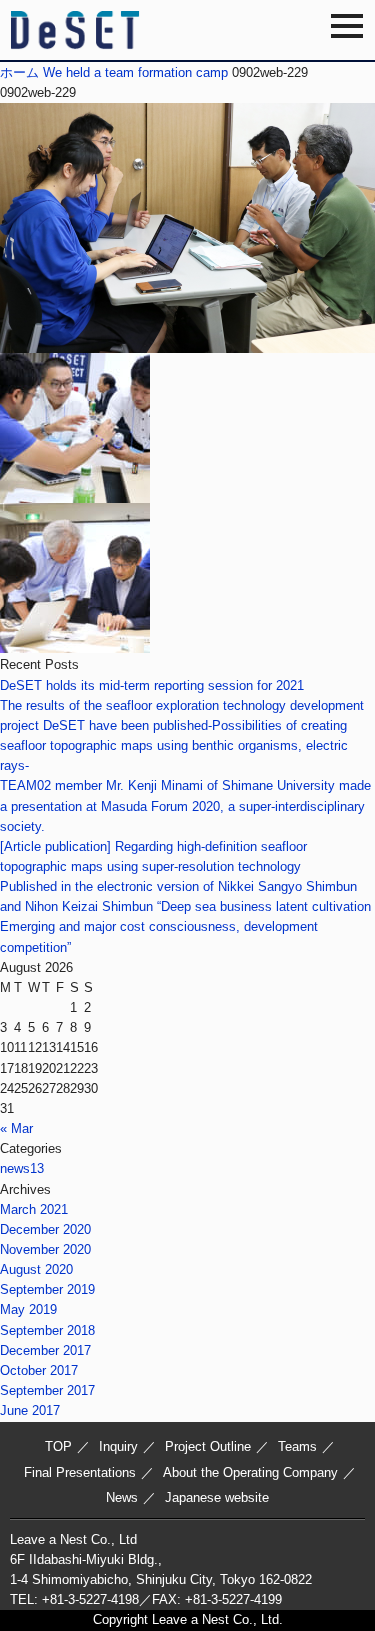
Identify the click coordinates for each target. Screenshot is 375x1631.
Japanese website (217, 1497)
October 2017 (39, 1370)
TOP (58, 1446)
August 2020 (36, 1269)
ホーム (19, 72)
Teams (297, 1446)
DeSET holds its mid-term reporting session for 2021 (152, 685)
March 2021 (34, 1209)
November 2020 (45, 1249)
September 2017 (47, 1390)
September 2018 (47, 1330)
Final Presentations (80, 1472)
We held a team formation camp (135, 72)
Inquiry (118, 1446)
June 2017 (30, 1410)
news (22, 1168)
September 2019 (47, 1289)
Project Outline (208, 1446)
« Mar (16, 1128)
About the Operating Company (250, 1472)
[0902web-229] (187, 342)
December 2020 (45, 1229)
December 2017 (45, 1350)
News (122, 1497)
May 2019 (28, 1309)
